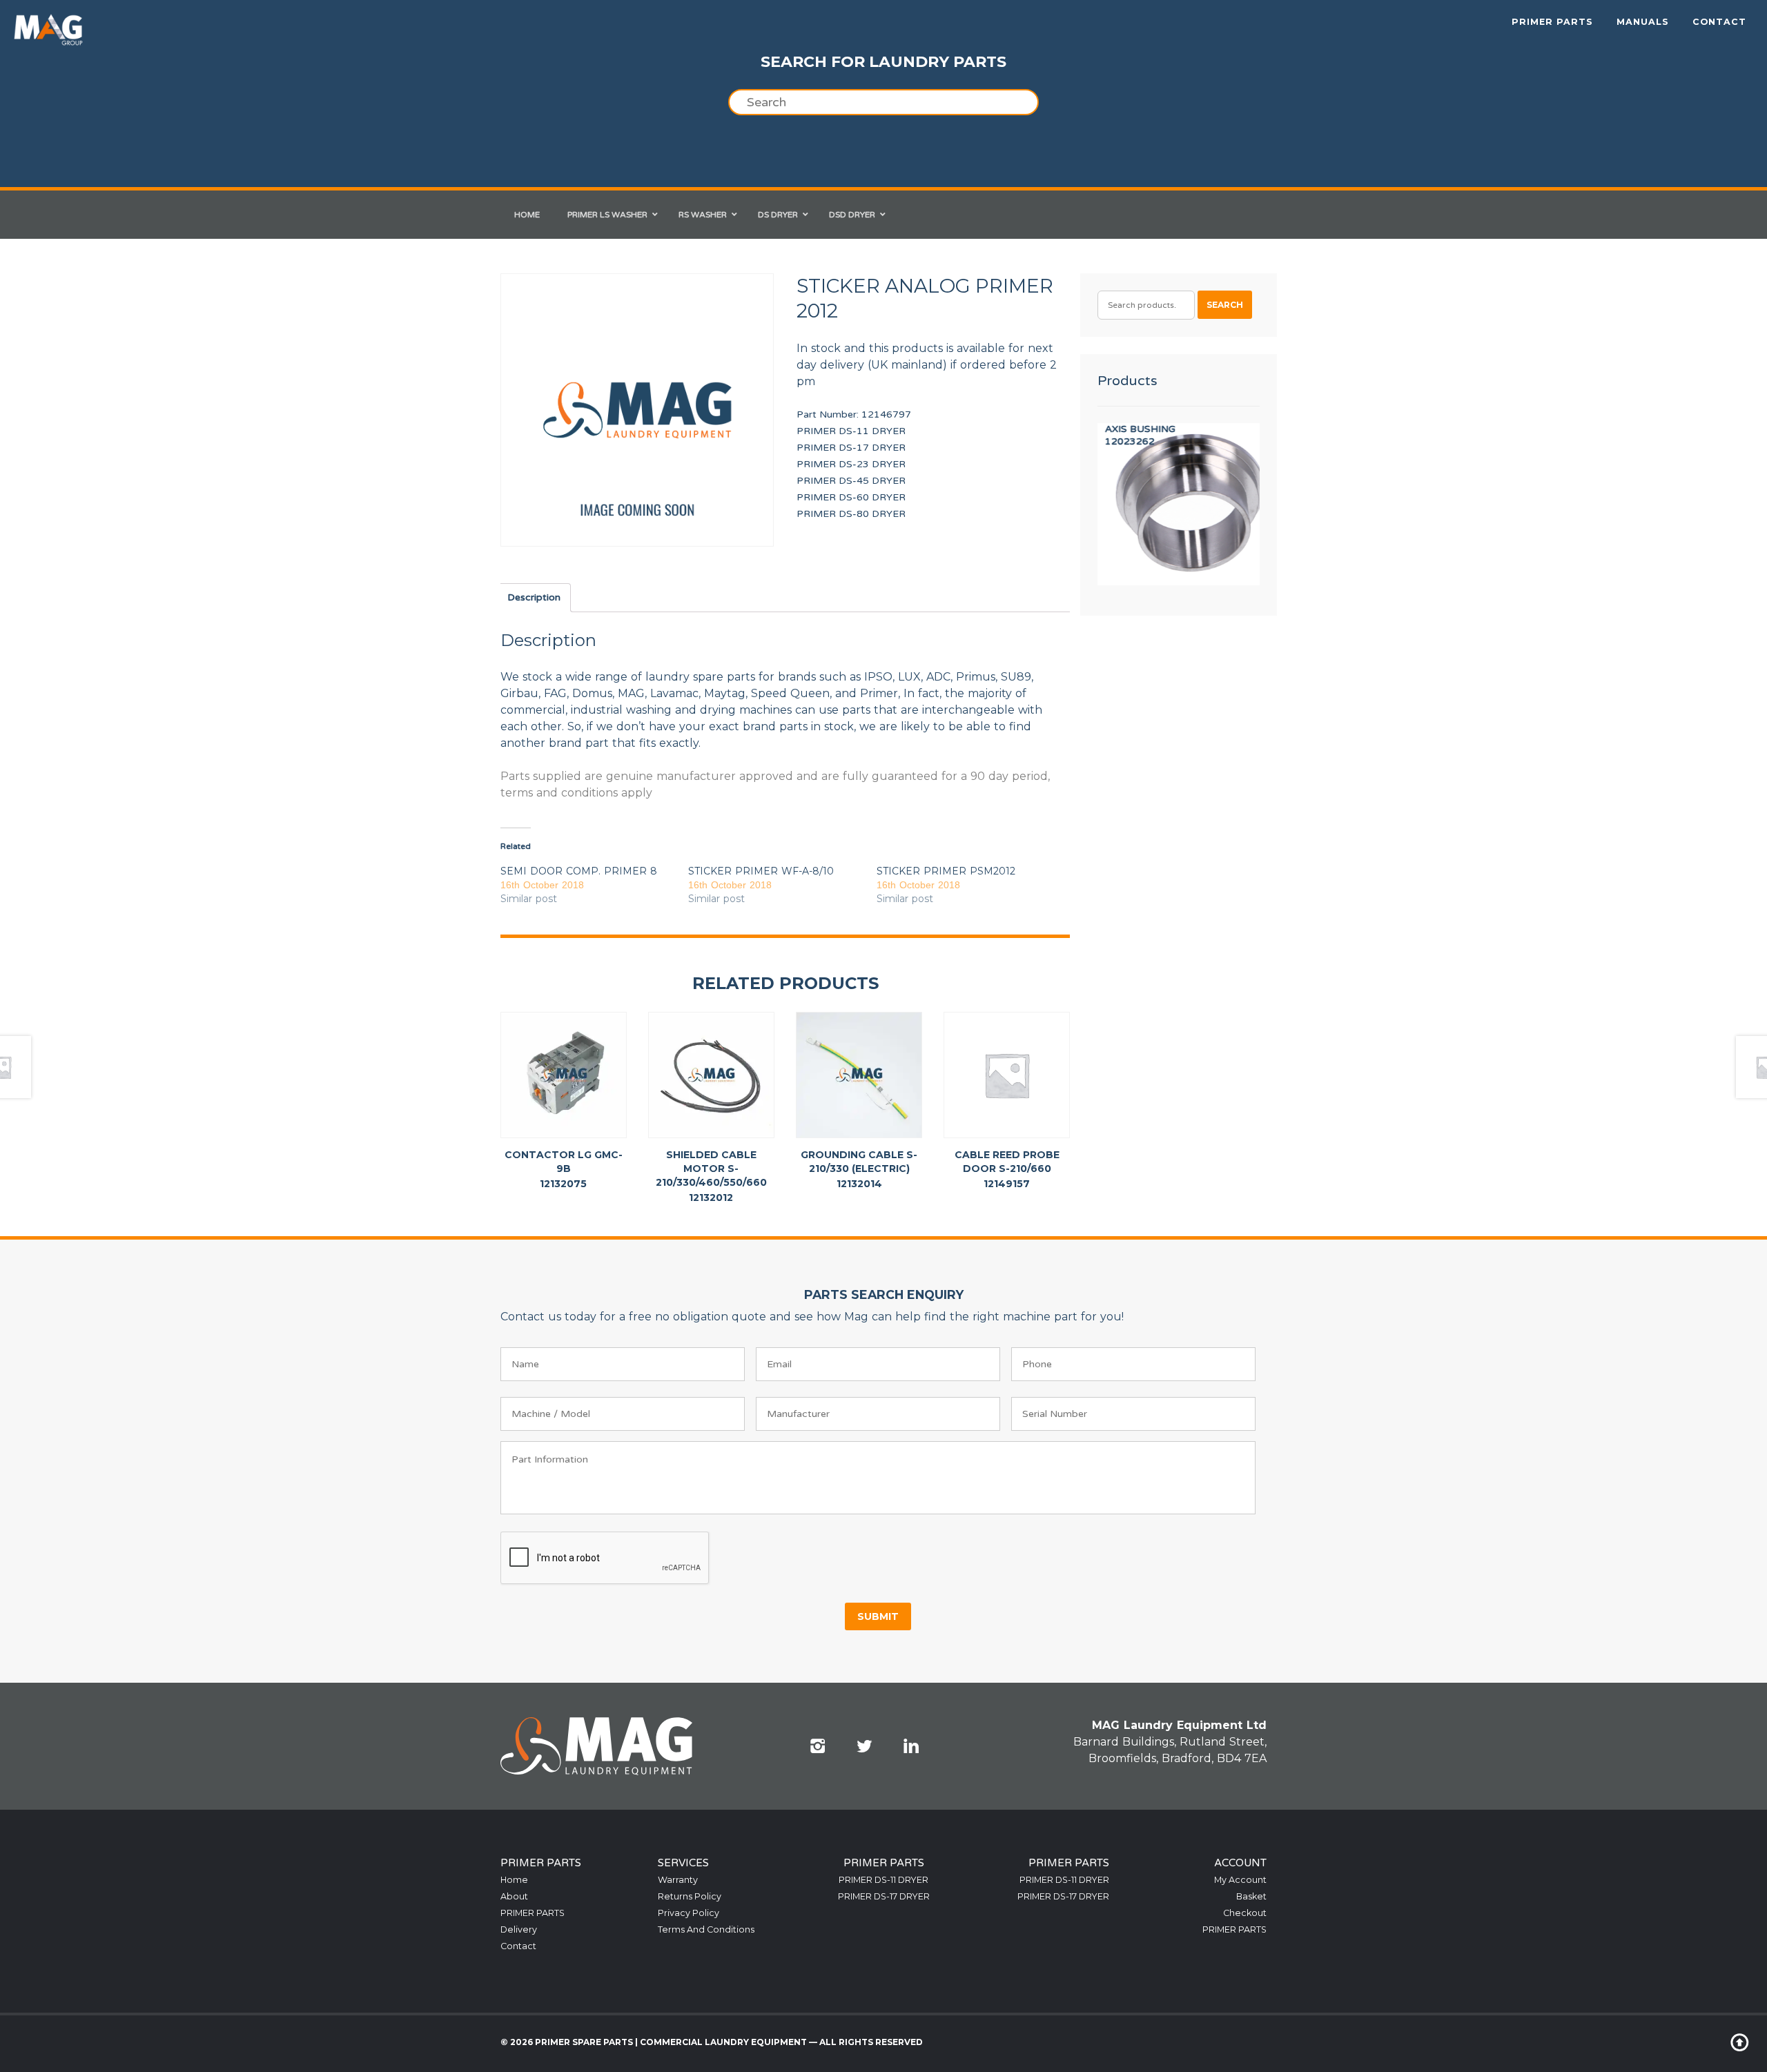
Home (514, 1880)
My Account (1240, 1880)
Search (1225, 305)
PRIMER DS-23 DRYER (851, 464)
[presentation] (605, 1558)
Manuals (1643, 22)
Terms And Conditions (706, 1929)
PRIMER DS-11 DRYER (851, 431)
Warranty (678, 1880)
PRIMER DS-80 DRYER (851, 514)
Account (1240, 1863)
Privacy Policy (689, 1913)
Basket (1251, 1896)
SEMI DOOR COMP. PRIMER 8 (579, 871)
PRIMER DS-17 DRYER (851, 448)
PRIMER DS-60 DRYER (851, 497)
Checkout (1245, 1913)
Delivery (519, 1929)
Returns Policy (690, 1896)
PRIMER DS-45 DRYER (851, 481)
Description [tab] (534, 597)
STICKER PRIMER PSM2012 (946, 871)
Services (683, 1863)
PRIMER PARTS (1552, 22)
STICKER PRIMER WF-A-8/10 (761, 871)
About (514, 1896)
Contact (1719, 22)
